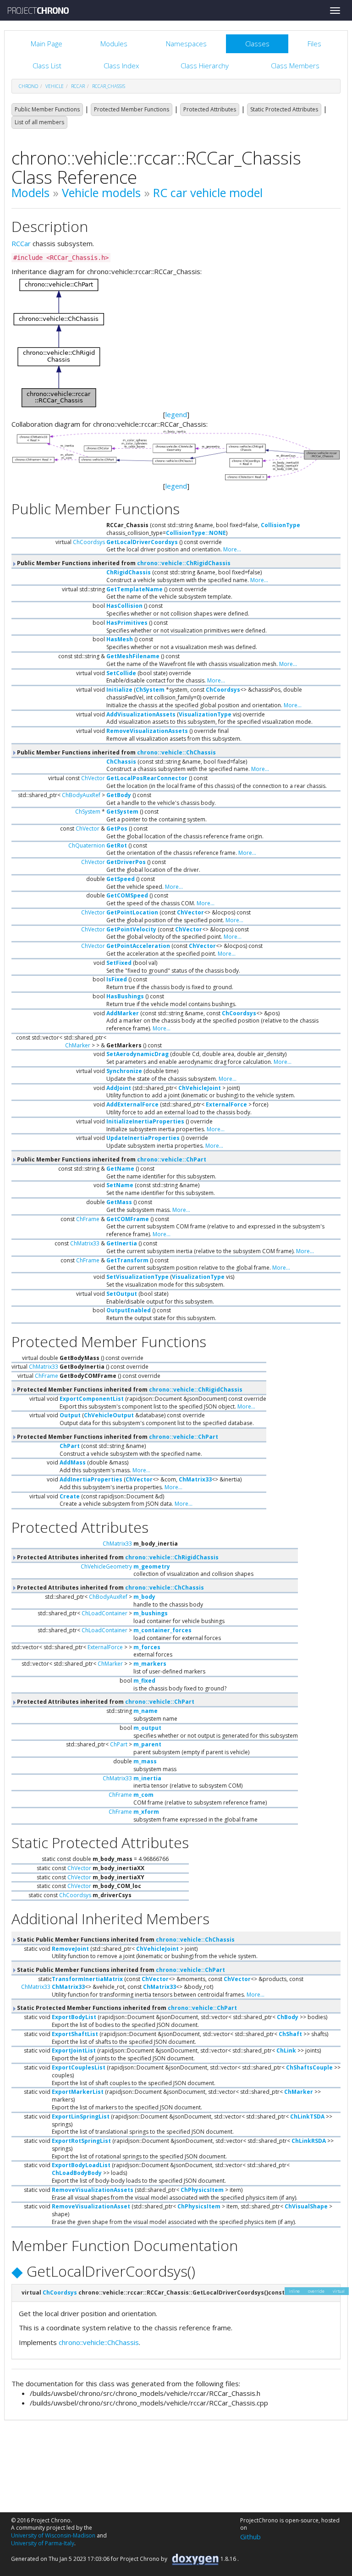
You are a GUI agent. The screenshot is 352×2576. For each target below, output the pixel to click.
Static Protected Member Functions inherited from (126, 2008)
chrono (28, 86)
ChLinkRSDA (309, 2141)
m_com (143, 1795)
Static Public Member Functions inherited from (125, 1940)
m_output (147, 1728)
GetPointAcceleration (138, 946)
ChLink (286, 2050)
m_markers (150, 1664)
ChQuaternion (87, 845)
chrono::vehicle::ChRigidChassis (184, 563)
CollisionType (280, 525)
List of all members (39, 122)
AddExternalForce (132, 1104)
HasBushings (125, 996)
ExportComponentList (92, 1399)
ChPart (70, 1446)
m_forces (147, 1647)
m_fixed (144, 1681)
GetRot (117, 845)
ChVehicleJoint (200, 1088)
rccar (78, 86)
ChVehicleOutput (109, 1415)
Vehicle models (101, 193)
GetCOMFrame (128, 1219)
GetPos (117, 828)
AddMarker (123, 1013)
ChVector (93, 778)
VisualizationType (205, 714)
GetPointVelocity (131, 929)
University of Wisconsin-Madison (53, 2535)
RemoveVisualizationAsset (91, 2206)
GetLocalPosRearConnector (147, 778)
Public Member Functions (47, 109)
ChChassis (121, 762)
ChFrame (88, 1219)
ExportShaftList (75, 2034)
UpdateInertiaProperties (143, 1138)
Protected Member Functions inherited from (129, 1390)
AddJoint (119, 1088)
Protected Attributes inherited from (117, 1557)
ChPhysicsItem (202, 2190)
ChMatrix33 (85, 1243)
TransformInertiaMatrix (87, 1979)
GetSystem (122, 812)
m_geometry (152, 1566)
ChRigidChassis (129, 572)
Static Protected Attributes (284, 109)
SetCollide (121, 673)
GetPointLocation (132, 912)
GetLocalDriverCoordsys (142, 542)
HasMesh (120, 639)
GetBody (119, 795)
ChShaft (290, 2034)
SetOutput (122, 1294)
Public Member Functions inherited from (123, 563)
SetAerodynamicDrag (137, 1054)
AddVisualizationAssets (141, 714)
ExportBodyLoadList (81, 2165)
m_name (146, 1711)
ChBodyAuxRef (81, 795)
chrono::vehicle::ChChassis (176, 752)
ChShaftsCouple (309, 2067)
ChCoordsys (89, 542)
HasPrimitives (127, 623)
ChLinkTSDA (307, 2116)
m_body (144, 1597)
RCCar (21, 243)
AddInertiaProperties (91, 1479)
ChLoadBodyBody (77, 2173)
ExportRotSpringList (81, 2141)
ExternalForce (226, 1104)
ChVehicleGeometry (106, 1566)
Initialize (119, 690)
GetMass (119, 1202)
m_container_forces (162, 1630)
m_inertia (147, 1778)
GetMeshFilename (133, 656)
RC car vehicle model (208, 193)
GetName (120, 1169)
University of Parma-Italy (43, 2543)
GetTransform (127, 1260)
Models (30, 193)
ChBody (288, 2017)
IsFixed (117, 979)
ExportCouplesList (79, 2067)
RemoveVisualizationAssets (147, 731)
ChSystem (150, 690)
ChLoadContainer (104, 1613)
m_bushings (151, 1613)
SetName (120, 1185)
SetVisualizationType (137, 1277)
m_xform (146, 1812)
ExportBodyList (74, 2017)
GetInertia (122, 1243)
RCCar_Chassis (109, 86)
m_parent (147, 1744)
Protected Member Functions (132, 109)
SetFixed (119, 963)
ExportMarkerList (78, 2092)
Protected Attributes (210, 109)
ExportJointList (74, 2050)
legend (176, 414)
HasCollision (124, 606)
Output (70, 1415)
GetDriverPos (126, 862)
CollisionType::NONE (196, 533)
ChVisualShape (306, 2206)
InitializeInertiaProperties (145, 1121)
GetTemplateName (135, 589)
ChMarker (78, 1045)
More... (232, 549)
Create (70, 1496)
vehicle (55, 86)
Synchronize (124, 1071)
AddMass (73, 1462)
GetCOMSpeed (127, 895)
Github (250, 2537)
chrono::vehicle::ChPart (172, 1159)
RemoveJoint (70, 1949)
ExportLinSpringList (81, 2116)
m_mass (145, 1761)
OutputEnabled (129, 1310)
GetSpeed (121, 879)
